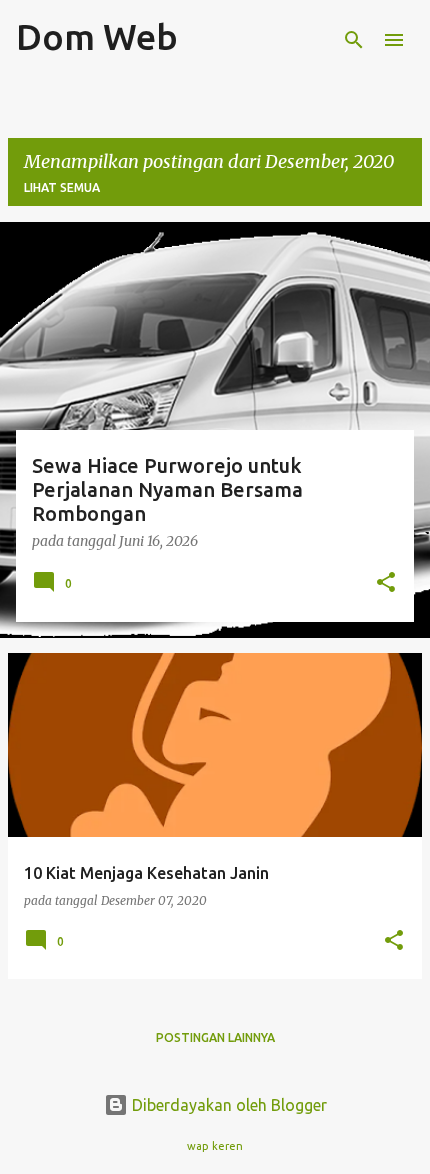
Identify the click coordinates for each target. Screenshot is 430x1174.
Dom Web (97, 36)
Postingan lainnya (215, 1037)
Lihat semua (62, 187)
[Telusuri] (354, 40)
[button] (386, 583)
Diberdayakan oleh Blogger (227, 1105)
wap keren (215, 1146)
